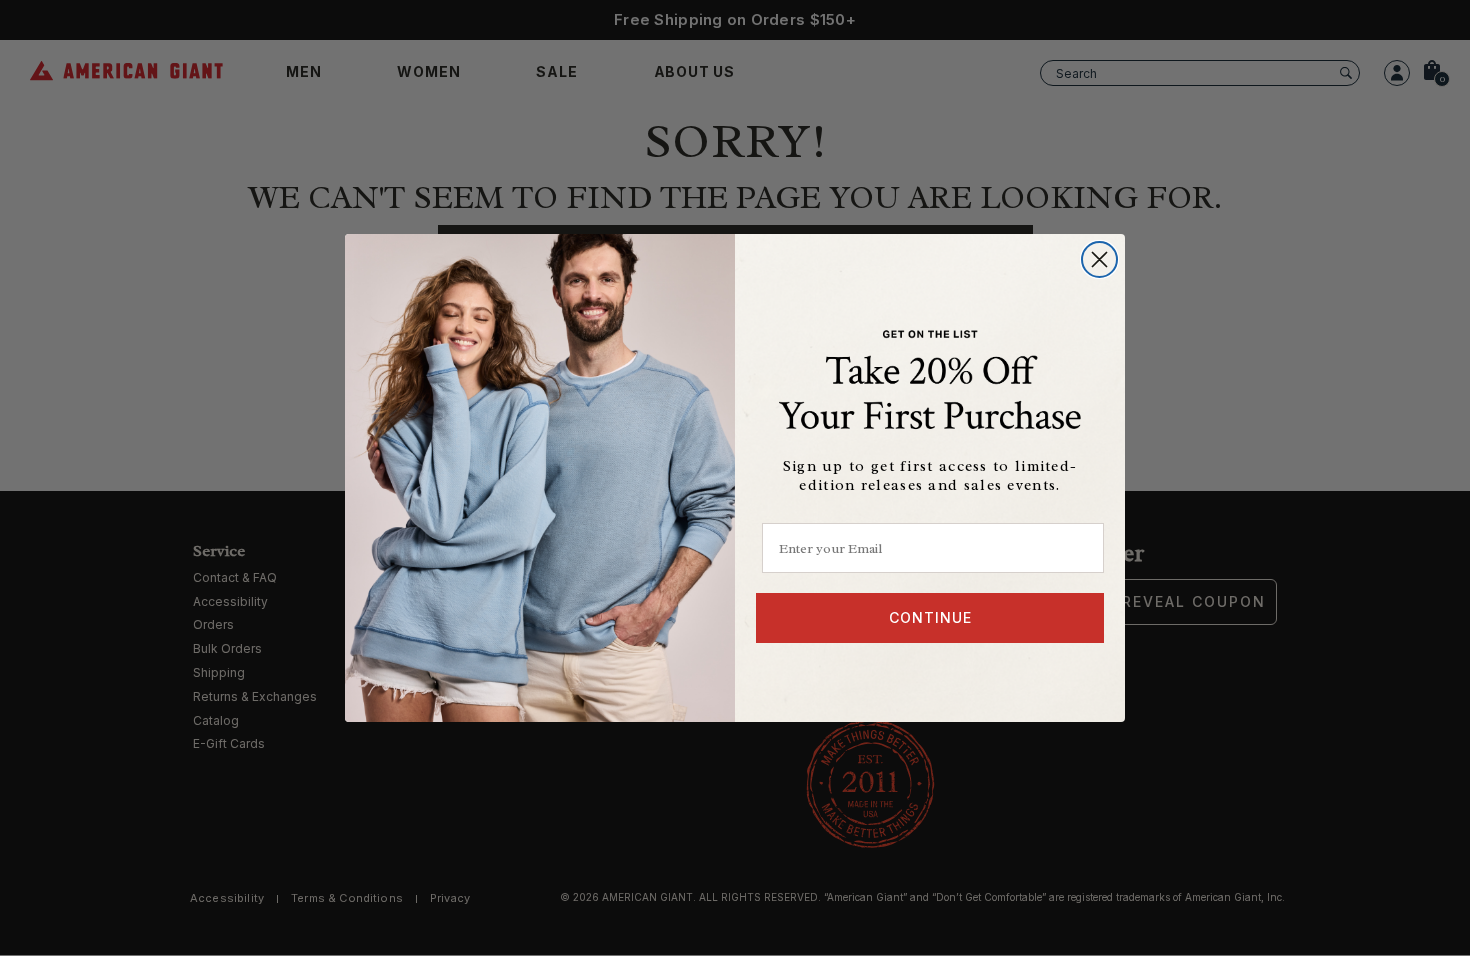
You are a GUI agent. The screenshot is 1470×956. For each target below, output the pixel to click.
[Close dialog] (1099, 259)
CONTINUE (930, 617)
